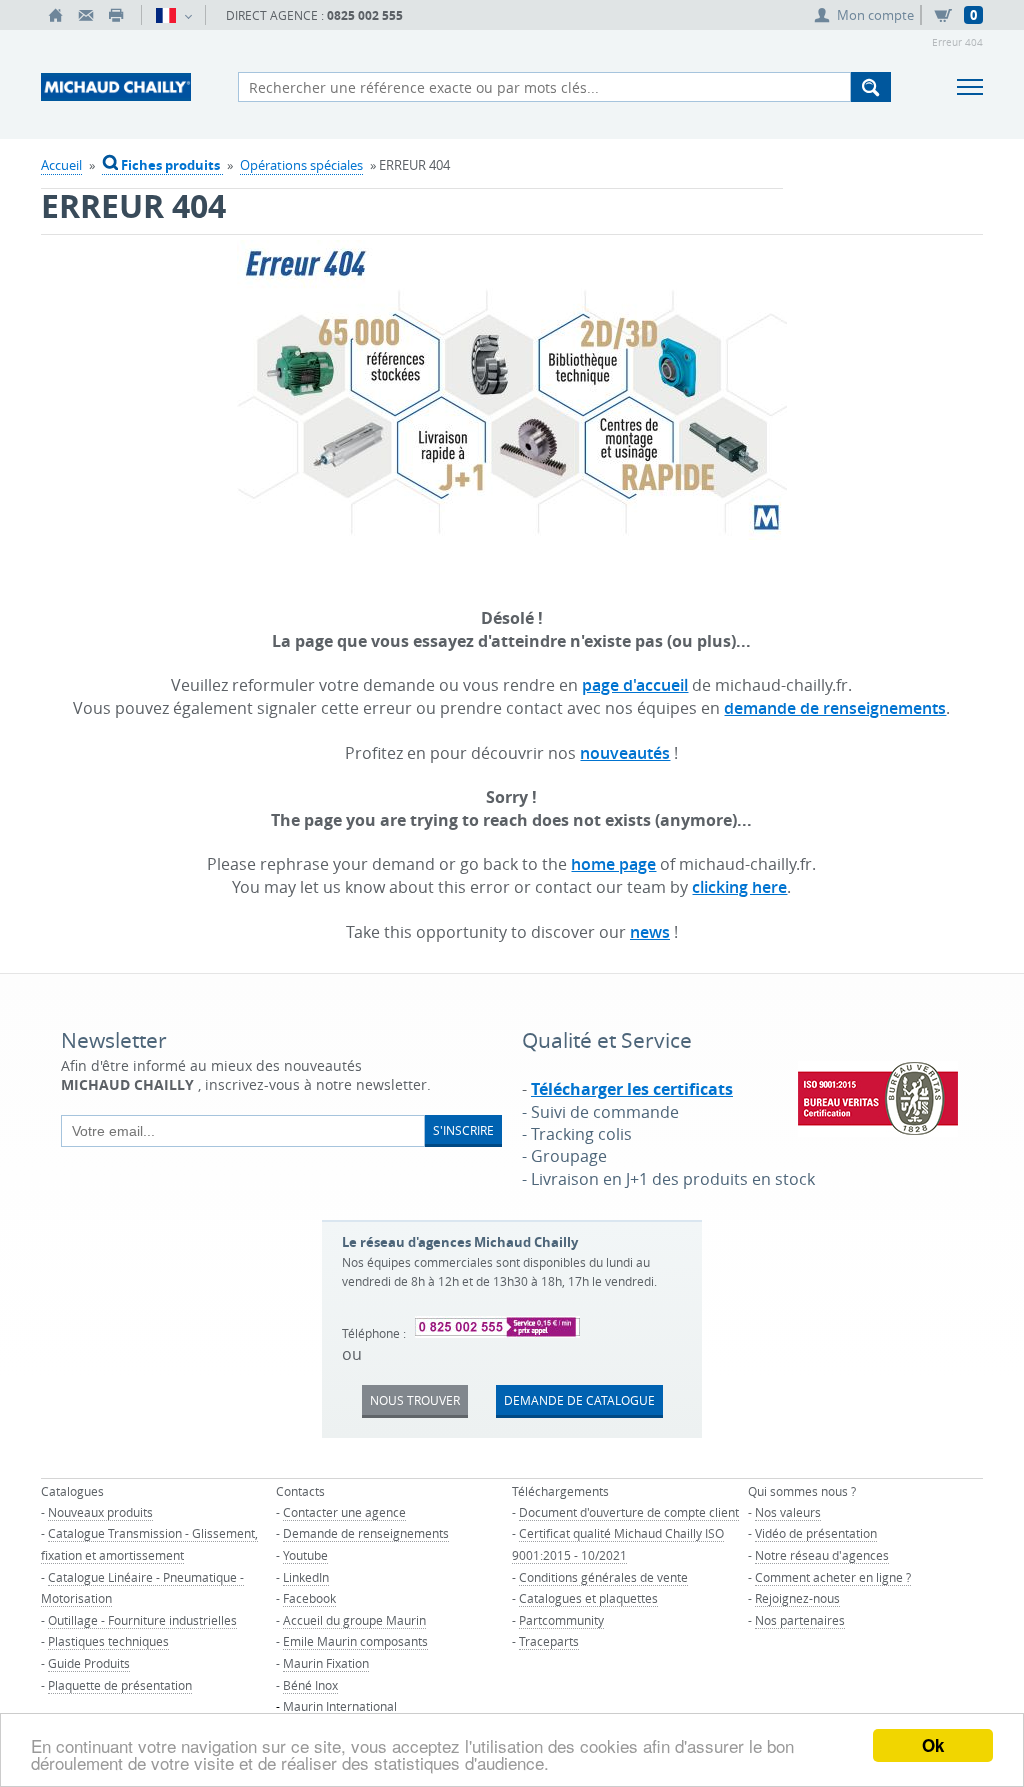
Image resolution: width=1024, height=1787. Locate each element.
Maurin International (340, 1706)
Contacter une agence (344, 1512)
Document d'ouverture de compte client (629, 1512)
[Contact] (86, 15)
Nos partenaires (800, 1620)
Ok (933, 1745)
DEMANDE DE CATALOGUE (579, 1400)
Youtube (305, 1555)
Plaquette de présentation (120, 1685)
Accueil (61, 165)
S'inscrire (463, 1130)
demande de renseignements (835, 708)
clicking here (739, 887)
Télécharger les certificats (632, 1089)
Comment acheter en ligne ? (833, 1577)
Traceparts (549, 1641)
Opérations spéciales (301, 165)
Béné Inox (310, 1685)
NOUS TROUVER (415, 1400)
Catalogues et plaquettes (588, 1598)
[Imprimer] (116, 15)
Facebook (309, 1598)
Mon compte (875, 15)
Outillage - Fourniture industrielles (142, 1620)
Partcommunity (561, 1620)
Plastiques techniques (108, 1641)
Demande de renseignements (366, 1533)
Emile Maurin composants (355, 1641)
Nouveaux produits (100, 1512)
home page (613, 864)
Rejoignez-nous (797, 1598)
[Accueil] (56, 15)
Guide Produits (89, 1663)
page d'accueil (635, 685)
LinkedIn (306, 1577)
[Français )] (173, 15)
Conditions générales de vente (603, 1577)
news (650, 932)
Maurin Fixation (326, 1663)
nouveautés (625, 753)
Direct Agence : (314, 15)
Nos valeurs (788, 1512)
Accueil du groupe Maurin (354, 1620)
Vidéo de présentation (816, 1533)
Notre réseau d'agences (822, 1555)
